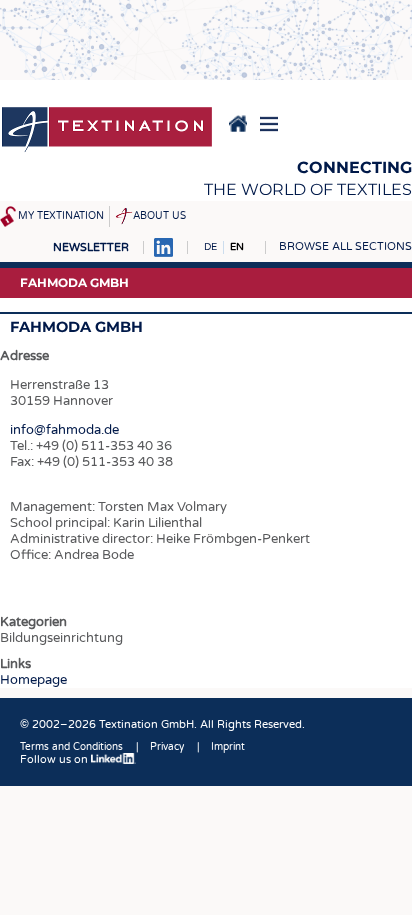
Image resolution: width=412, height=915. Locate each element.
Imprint (228, 747)
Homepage (33, 680)
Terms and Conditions (71, 747)
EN (237, 247)
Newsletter (91, 247)
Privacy (167, 747)
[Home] (107, 131)
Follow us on (55, 759)
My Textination (61, 216)
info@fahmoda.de (64, 430)
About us (159, 216)
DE (210, 247)
